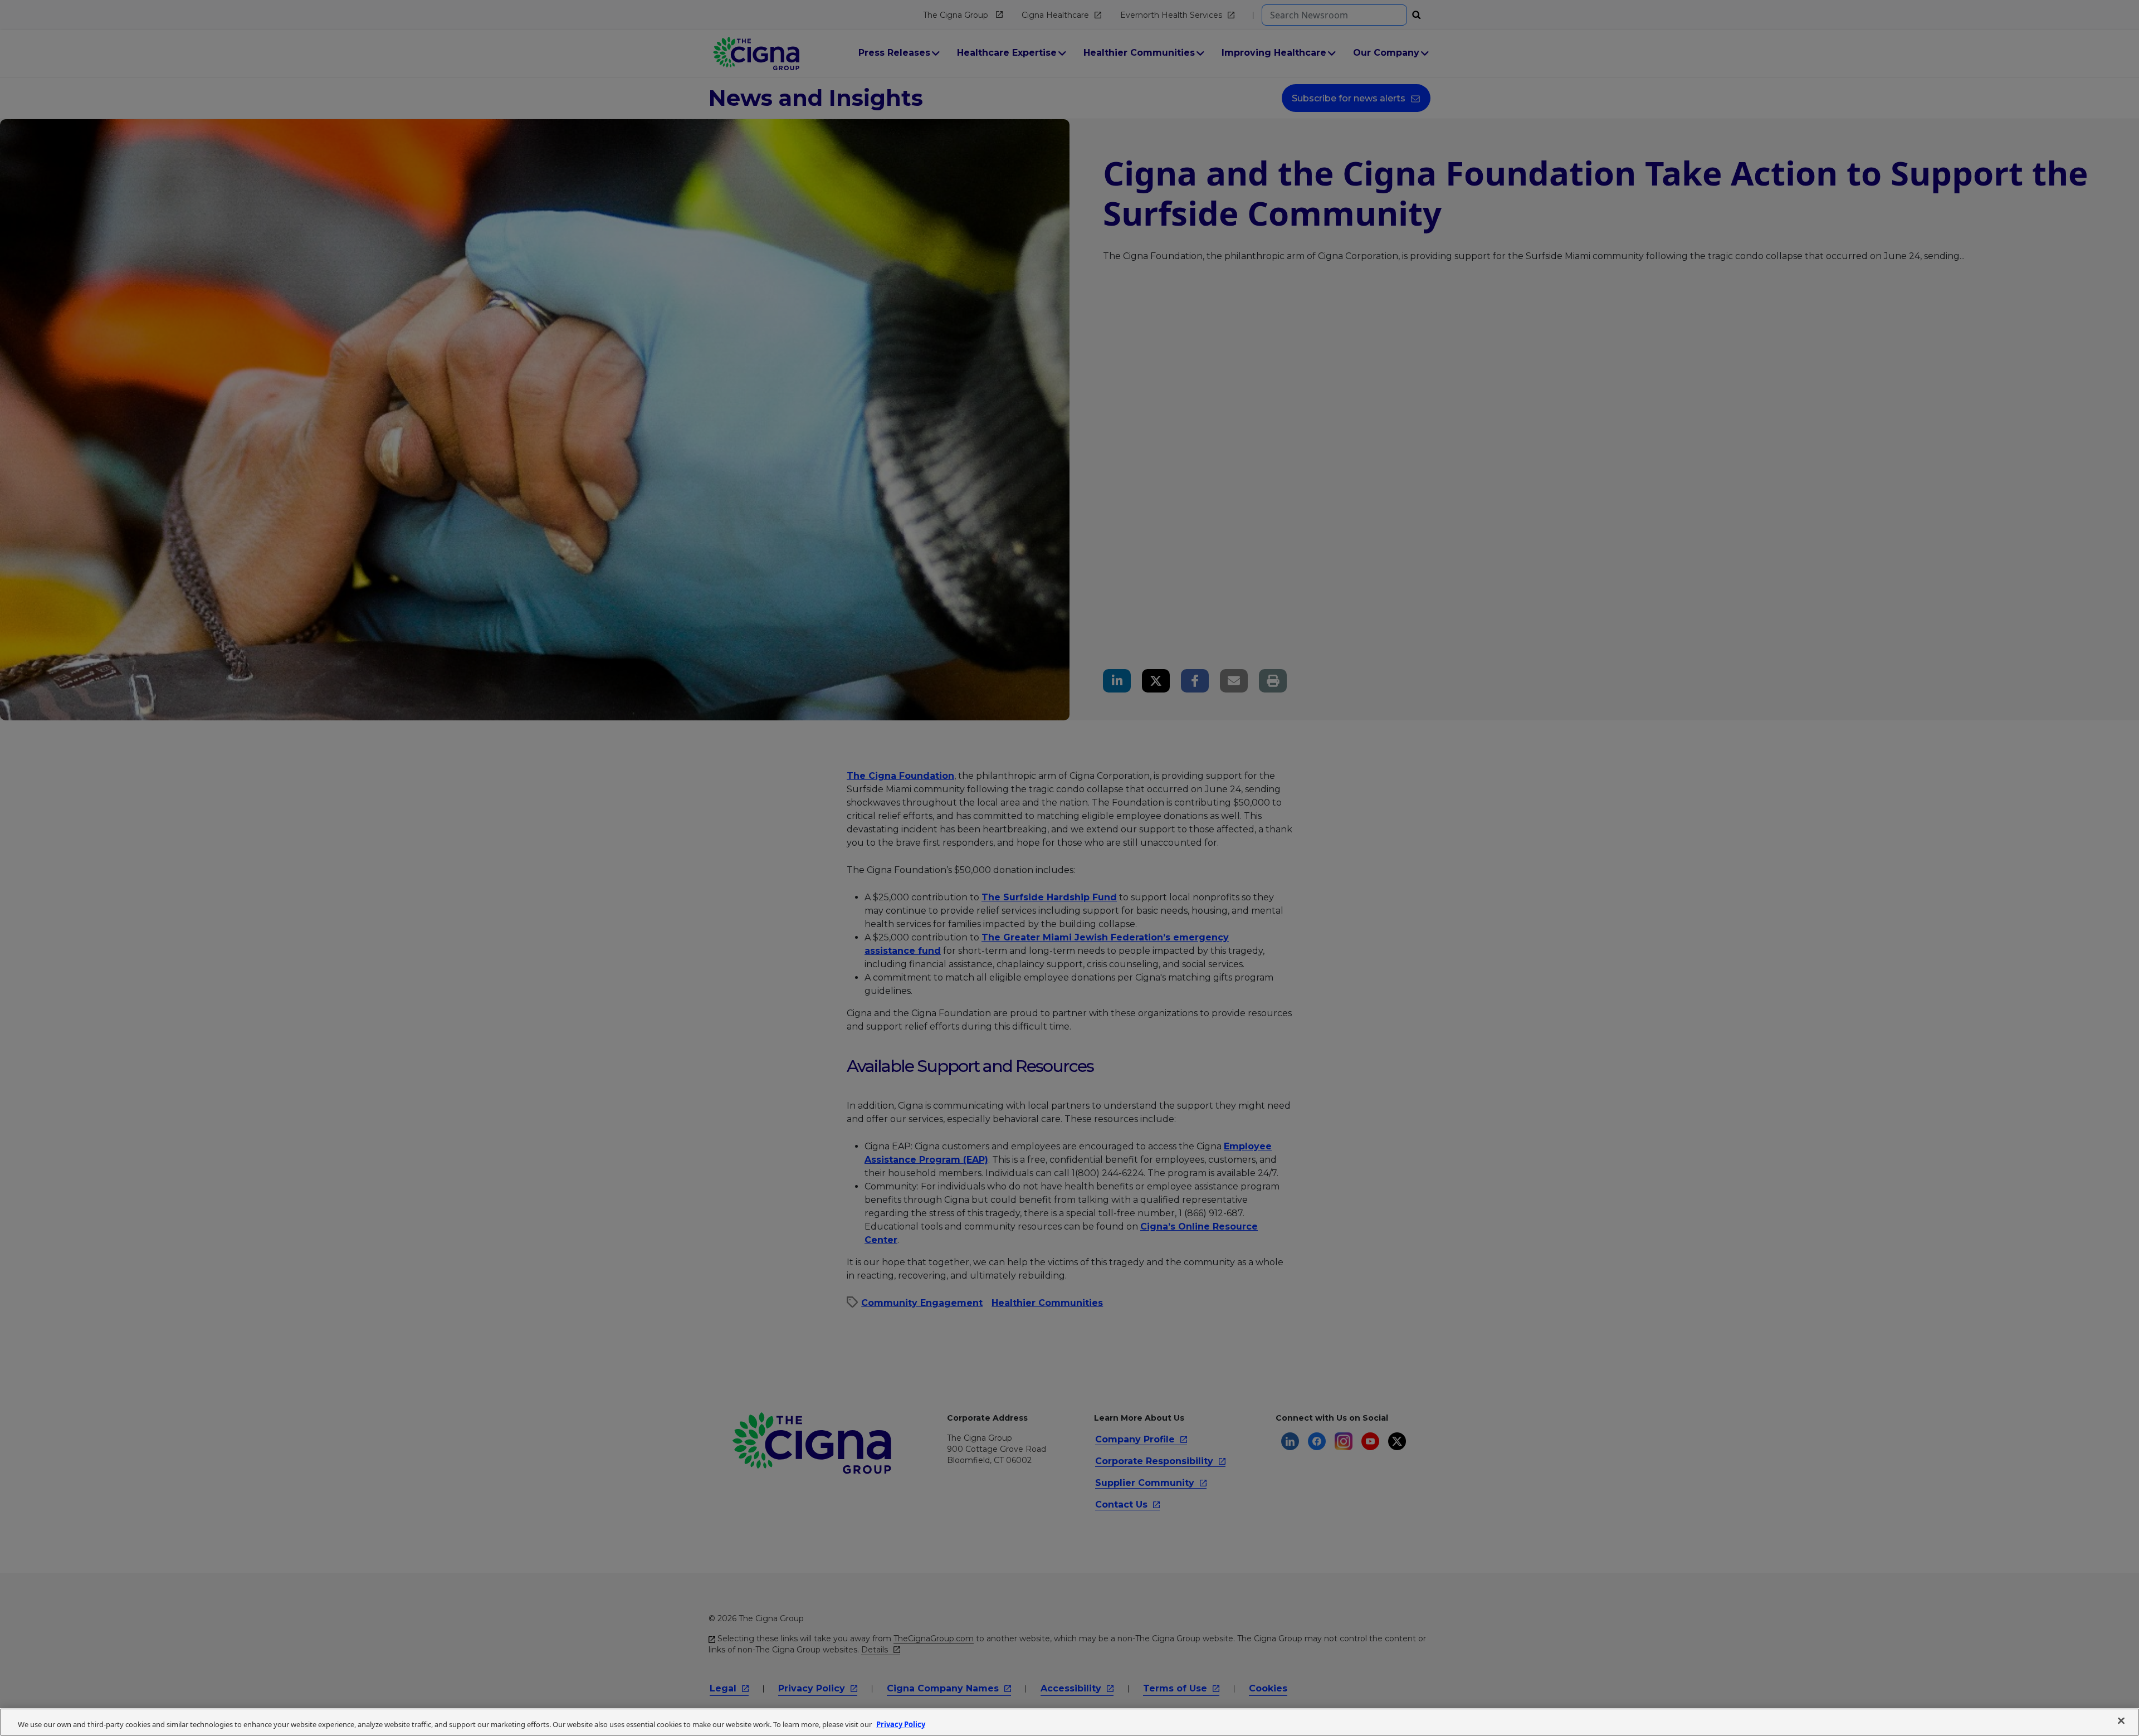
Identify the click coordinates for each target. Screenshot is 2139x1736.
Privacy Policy (901, 1724)
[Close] (2121, 1721)
